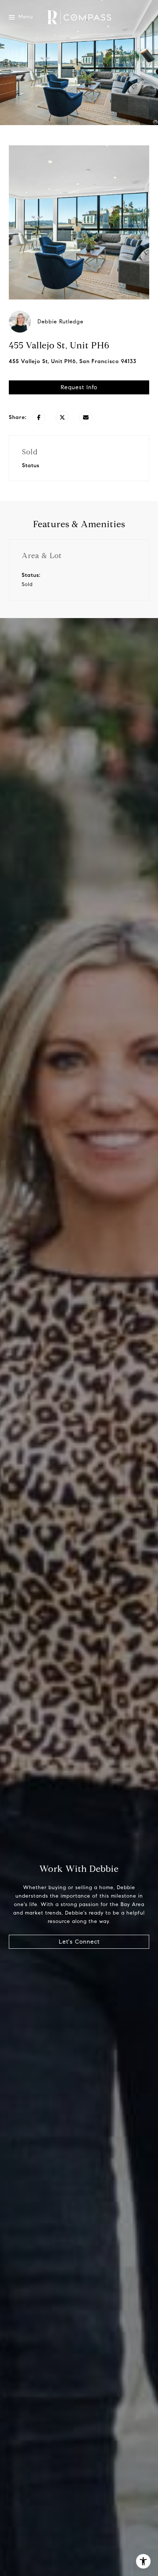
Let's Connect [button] (79, 1942)
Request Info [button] (79, 387)
